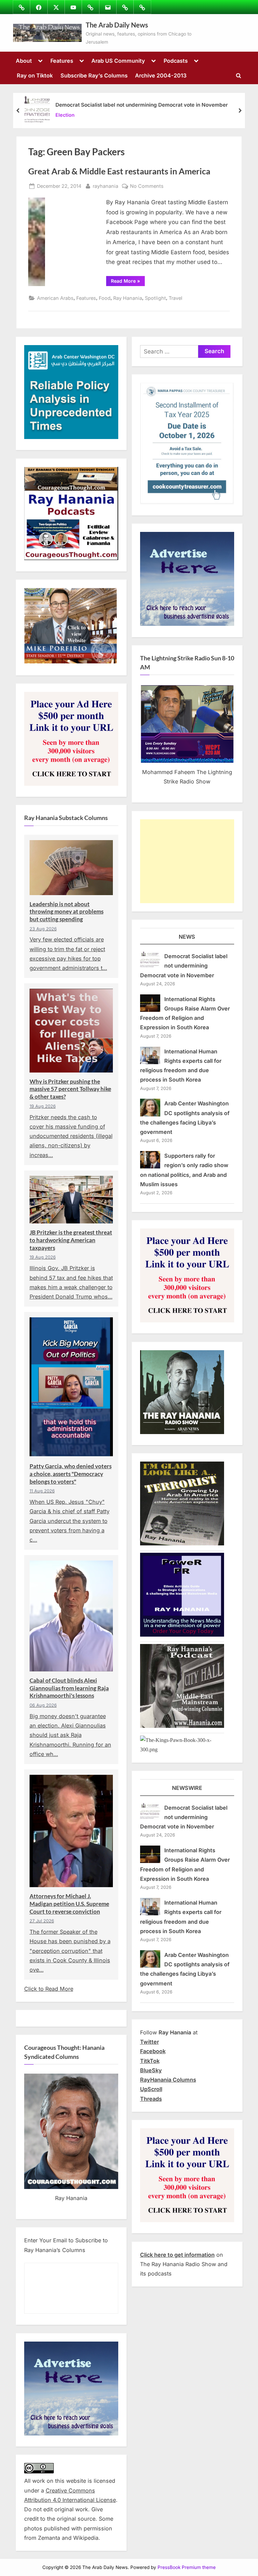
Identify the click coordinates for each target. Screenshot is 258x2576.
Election (65, 115)
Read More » (128, 282)
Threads (151, 2099)
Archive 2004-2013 (161, 75)
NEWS (187, 937)
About (24, 61)
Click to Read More (49, 1989)
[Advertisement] (187, 861)
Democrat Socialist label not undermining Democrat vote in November (142, 105)
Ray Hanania (128, 298)
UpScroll (151, 2089)
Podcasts (176, 61)
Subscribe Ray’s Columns (94, 75)
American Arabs (55, 298)
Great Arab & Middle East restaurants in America (119, 171)
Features (62, 61)
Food (105, 298)
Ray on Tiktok (35, 75)
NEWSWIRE (187, 1788)
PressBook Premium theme (187, 2567)
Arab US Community (118, 61)
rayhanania (105, 186)
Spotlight (155, 298)
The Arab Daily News (117, 25)
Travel (176, 298)
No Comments (147, 186)
